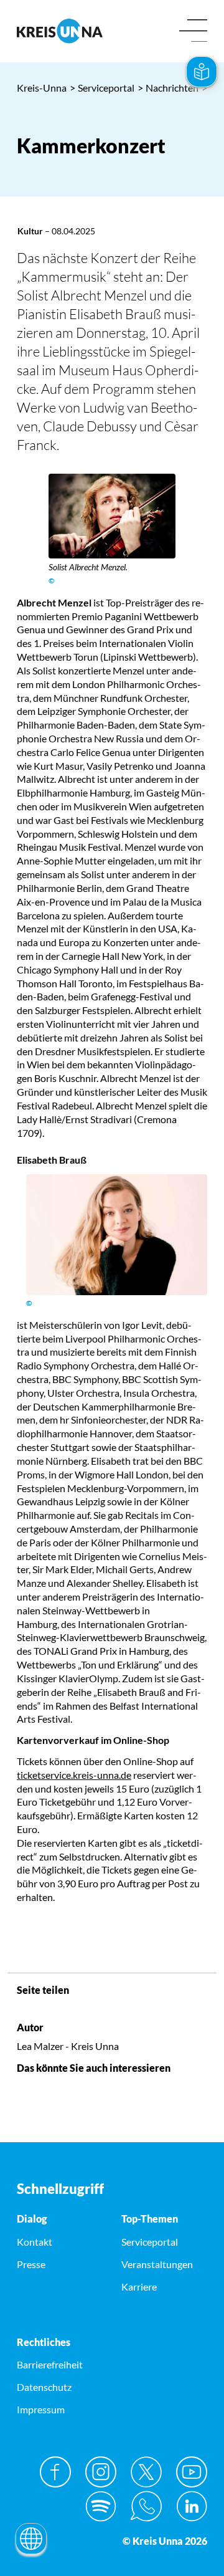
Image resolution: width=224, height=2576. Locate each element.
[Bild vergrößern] (112, 516)
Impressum (41, 2409)
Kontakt (35, 2242)
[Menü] (193, 31)
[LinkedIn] (192, 2506)
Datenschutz (44, 2387)
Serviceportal (102, 88)
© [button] (52, 581)
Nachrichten (168, 88)
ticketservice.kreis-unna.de (74, 1775)
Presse (31, 2264)
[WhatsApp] (146, 2506)
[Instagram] (101, 2472)
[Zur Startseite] (60, 31)
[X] (146, 2472)
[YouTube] (192, 2472)
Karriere (139, 2286)
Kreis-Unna (42, 88)
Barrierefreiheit (50, 2364)
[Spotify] (101, 2506)
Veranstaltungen (157, 2264)
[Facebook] (55, 2472)
